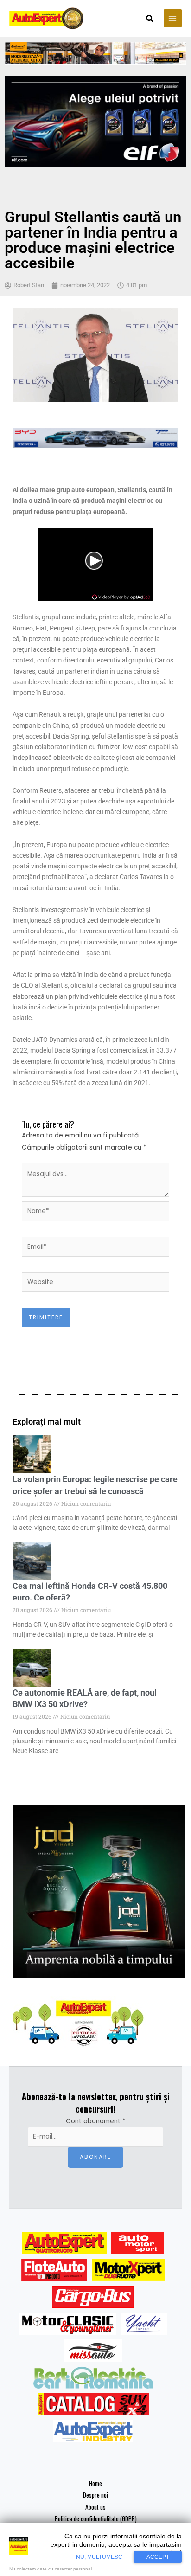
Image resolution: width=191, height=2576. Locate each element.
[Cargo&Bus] (93, 2297)
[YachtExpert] (144, 2324)
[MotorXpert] (128, 2270)
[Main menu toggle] (173, 18)
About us (95, 2507)
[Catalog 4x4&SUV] (93, 2404)
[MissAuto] (93, 2351)
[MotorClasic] (68, 2324)
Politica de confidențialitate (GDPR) (96, 2518)
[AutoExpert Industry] (93, 2431)
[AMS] (138, 2243)
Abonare (95, 2157)
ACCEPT (158, 2557)
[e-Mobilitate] (93, 2377)
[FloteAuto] (54, 2270)
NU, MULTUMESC (99, 2557)
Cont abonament (96, 2121)
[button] (150, 19)
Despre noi (95, 2495)
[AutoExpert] (64, 2243)
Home (95, 2483)
